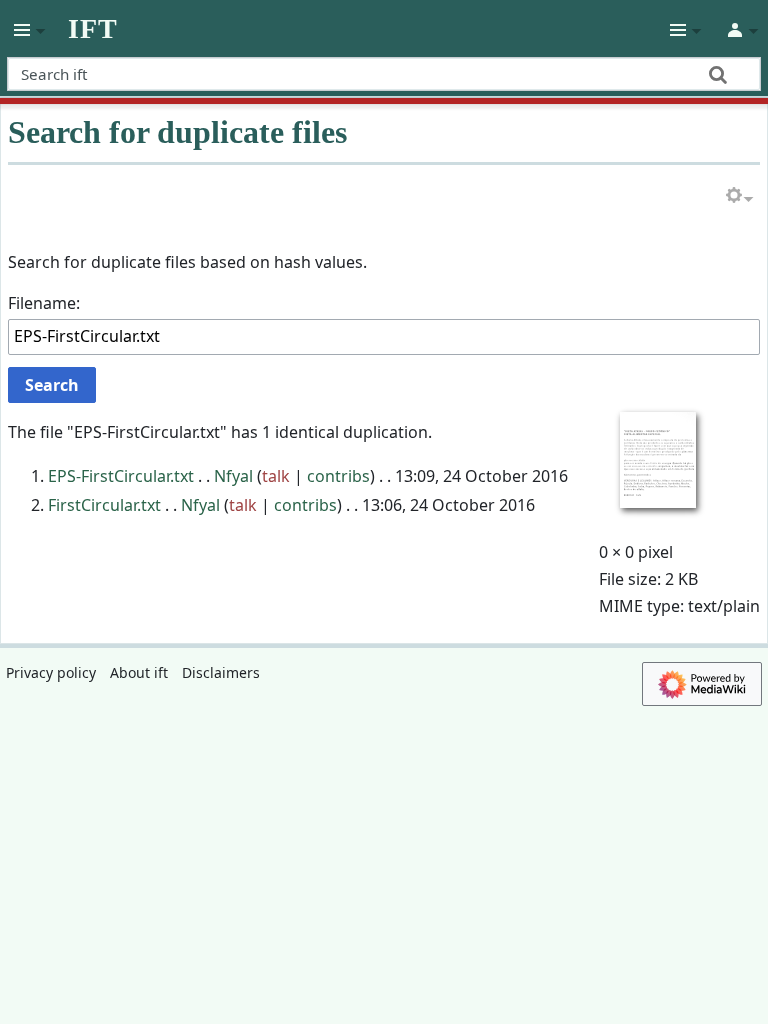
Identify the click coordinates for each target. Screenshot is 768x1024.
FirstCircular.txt (104, 505)
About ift (139, 672)
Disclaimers (221, 672)
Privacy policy (51, 672)
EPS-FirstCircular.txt (121, 476)
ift (93, 29)
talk (276, 476)
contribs (338, 476)
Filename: (44, 303)
